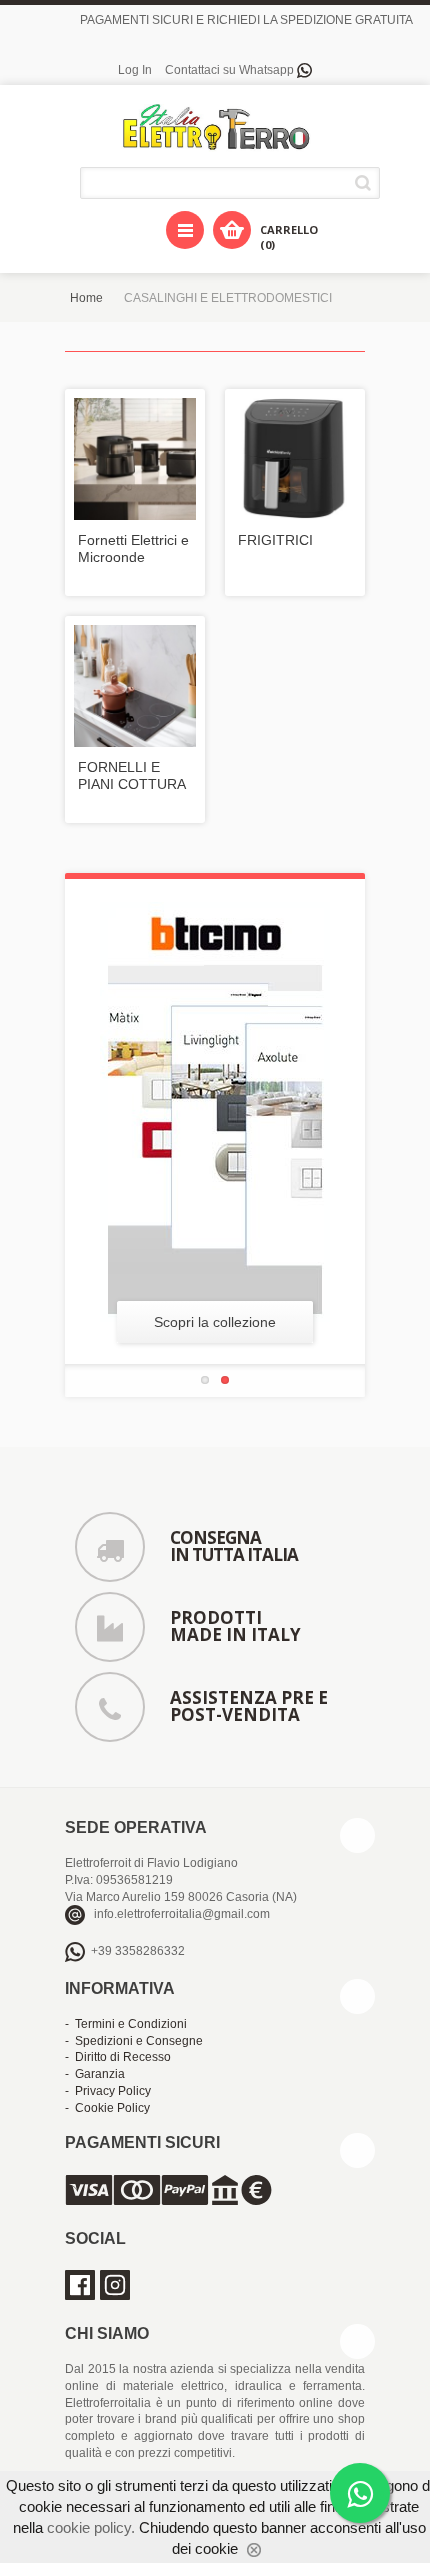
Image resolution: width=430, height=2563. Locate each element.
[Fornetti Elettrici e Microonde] (135, 459)
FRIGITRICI (275, 540)
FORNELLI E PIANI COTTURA (132, 775)
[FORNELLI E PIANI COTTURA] (135, 686)
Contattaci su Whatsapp (231, 70)
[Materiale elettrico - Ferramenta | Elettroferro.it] (215, 128)
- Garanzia (95, 2074)
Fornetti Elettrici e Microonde (133, 548)
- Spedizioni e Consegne (134, 2041)
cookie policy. (91, 2527)
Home (86, 298)
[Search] (366, 182)
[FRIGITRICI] (295, 459)
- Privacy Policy (108, 2091)
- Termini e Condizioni (126, 2024)
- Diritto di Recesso (118, 2057)
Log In (135, 70)
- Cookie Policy (107, 2108)
